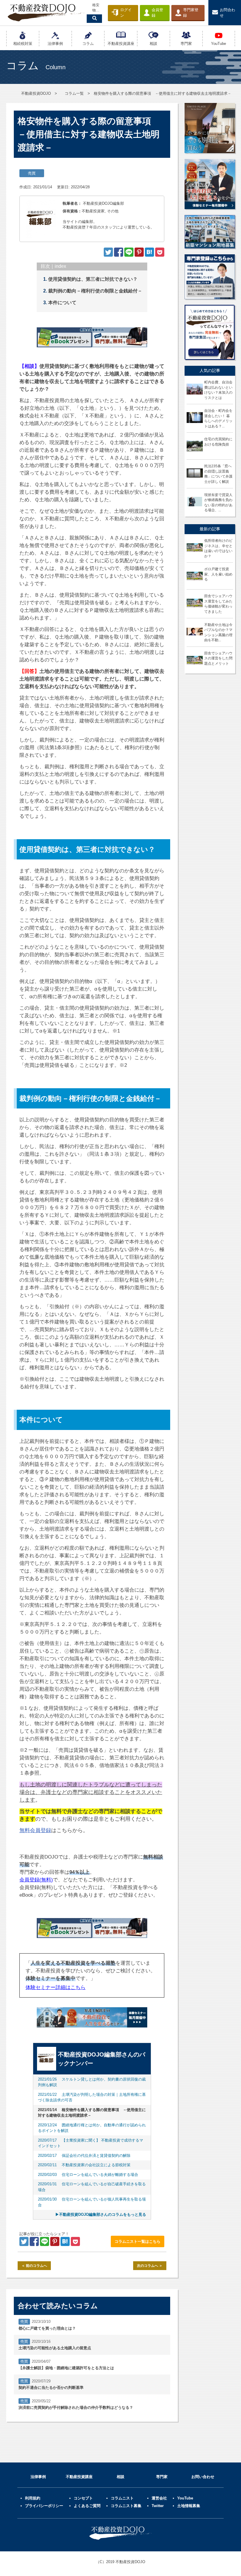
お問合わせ (227, 13)
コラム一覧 (74, 93)
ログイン (126, 13)
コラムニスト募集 (126, 2506)
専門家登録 (191, 13)
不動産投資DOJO (36, 93)
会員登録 (157, 13)
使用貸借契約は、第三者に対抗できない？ (93, 279)
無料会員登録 (35, 1830)
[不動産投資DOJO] (150, 254)
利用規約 (33, 2498)
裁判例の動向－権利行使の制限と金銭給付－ (95, 291)
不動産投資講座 (79, 2477)
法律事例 (38, 2477)
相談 (120, 2477)
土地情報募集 (189, 2506)
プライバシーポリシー (44, 2506)
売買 (32, 173)
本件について (62, 303)
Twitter (158, 2506)
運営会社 (159, 2498)
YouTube (185, 2498)
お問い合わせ (203, 2477)
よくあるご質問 (87, 2506)
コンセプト (83, 2498)
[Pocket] (160, 254)
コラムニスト (122, 2498)
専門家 (162, 2477)
